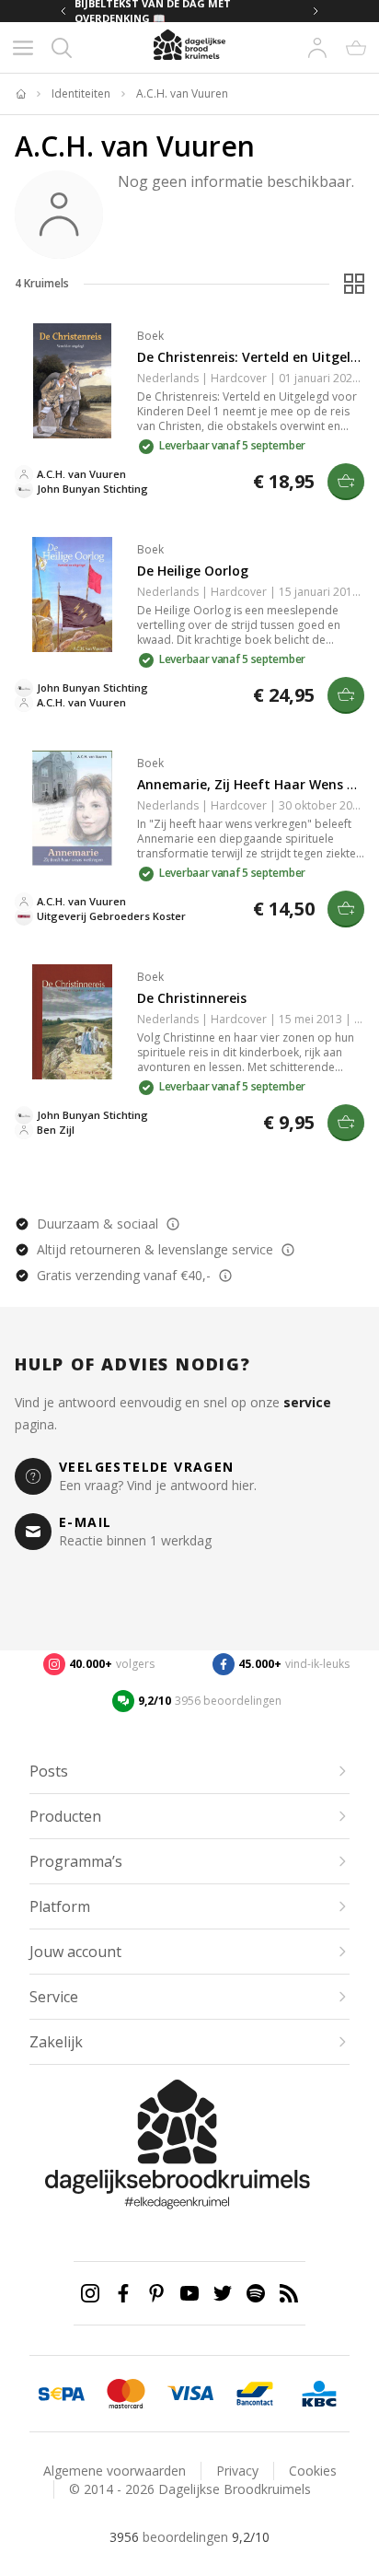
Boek (150, 336)
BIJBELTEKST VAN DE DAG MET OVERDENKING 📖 (153, 11)
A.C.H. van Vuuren (182, 94)
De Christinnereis (192, 998)
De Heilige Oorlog (193, 571)
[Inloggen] (317, 48)
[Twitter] (223, 2293)
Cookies (313, 2471)
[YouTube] (189, 2293)
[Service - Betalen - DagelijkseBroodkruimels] (62, 2394)
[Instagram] (90, 2293)
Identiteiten (81, 94)
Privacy (237, 2471)
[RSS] (289, 2293)
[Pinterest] (156, 2293)
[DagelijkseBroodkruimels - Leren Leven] (20, 94)
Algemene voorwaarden (115, 2471)
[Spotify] (256, 2293)
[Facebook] (123, 2293)
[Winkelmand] (356, 48)
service (307, 1402)
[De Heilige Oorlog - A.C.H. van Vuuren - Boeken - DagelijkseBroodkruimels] (72, 594)
